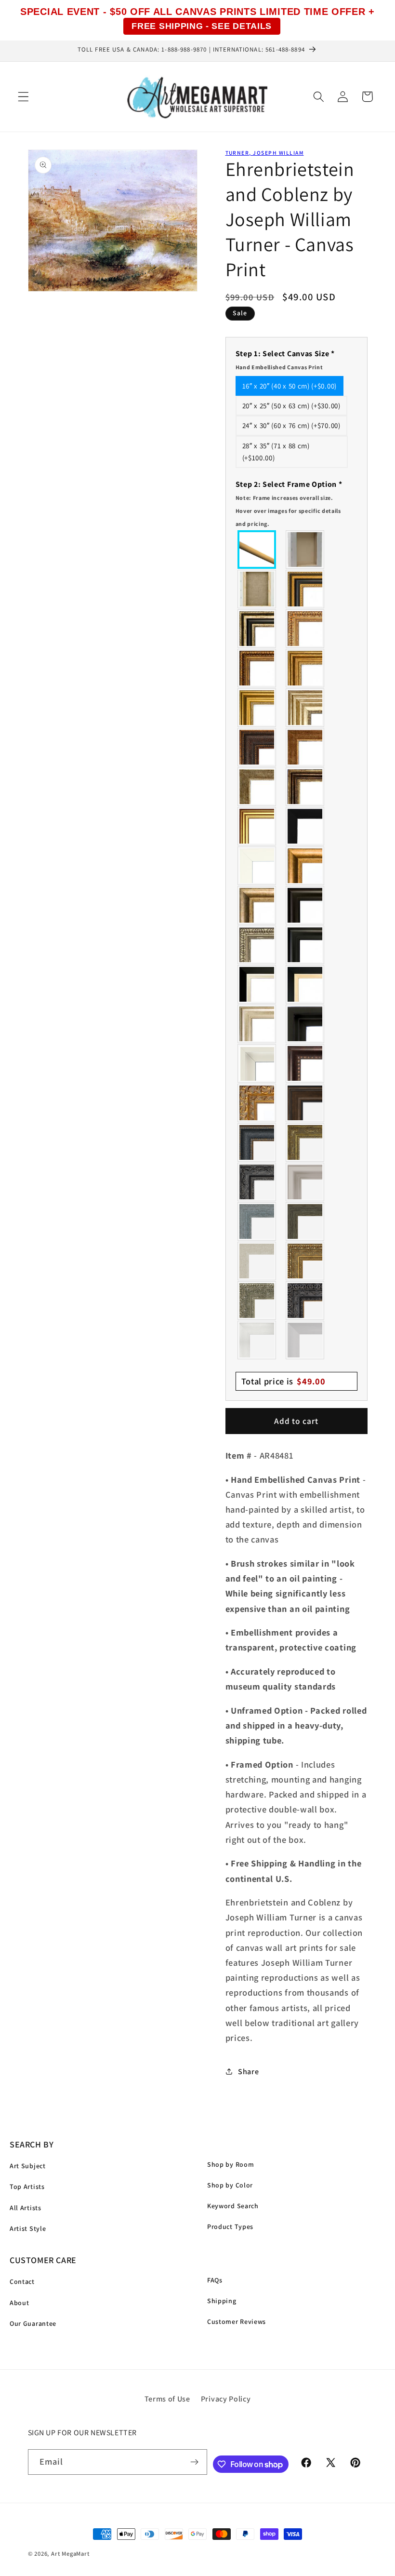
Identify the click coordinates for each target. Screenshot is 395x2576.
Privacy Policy (226, 2399)
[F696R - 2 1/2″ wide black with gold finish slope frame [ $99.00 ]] (305, 984)
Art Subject (28, 2166)
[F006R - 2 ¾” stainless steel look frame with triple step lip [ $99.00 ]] (305, 1182)
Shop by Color (230, 2185)
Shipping (222, 2301)
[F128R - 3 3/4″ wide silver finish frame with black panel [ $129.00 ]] (257, 629)
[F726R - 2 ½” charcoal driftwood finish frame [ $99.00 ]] (305, 1221)
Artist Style (28, 2228)
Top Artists (27, 2187)
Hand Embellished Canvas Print (279, 367)
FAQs (215, 2280)
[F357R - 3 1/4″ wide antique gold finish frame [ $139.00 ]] (305, 866)
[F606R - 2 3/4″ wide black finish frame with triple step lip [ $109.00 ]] (305, 945)
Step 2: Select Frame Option (289, 503)
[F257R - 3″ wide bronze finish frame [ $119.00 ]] (305, 668)
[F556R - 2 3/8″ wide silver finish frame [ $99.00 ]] (257, 945)
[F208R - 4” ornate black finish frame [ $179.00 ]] (305, 1301)
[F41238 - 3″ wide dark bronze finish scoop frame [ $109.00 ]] (305, 1063)
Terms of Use (167, 2399)
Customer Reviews (237, 2321)
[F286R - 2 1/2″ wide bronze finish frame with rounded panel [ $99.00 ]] (305, 787)
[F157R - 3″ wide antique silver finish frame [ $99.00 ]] (305, 708)
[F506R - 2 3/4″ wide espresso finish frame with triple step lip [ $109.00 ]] (305, 905)
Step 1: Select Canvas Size (285, 360)
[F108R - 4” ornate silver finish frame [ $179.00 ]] (257, 1301)
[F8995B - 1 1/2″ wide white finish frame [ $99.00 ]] (257, 866)
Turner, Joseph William (265, 153)
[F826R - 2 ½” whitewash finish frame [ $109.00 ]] (257, 1261)
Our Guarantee (33, 2323)
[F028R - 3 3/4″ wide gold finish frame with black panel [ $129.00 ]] (305, 589)
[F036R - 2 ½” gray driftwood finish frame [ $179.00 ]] (257, 1221)
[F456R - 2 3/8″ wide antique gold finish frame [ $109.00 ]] (305, 629)
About (19, 2303)
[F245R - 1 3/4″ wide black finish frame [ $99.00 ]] (305, 826)
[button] (23, 97)
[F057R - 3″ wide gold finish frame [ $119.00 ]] (257, 708)
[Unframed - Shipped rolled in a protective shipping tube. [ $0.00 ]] (257, 550)
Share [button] (248, 2072)
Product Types (230, 2227)
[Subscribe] (195, 2462)
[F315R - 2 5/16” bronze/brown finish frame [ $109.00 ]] (305, 1103)
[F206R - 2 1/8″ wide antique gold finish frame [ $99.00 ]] (305, 747)
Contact (22, 2281)
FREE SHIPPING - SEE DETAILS (202, 26)
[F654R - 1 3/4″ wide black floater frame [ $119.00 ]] (305, 1024)
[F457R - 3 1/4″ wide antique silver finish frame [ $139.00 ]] (257, 905)
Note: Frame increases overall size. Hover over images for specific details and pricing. (288, 511)
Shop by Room (230, 2164)
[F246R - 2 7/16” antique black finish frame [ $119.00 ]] (257, 1182)
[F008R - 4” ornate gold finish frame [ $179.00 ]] (305, 1261)
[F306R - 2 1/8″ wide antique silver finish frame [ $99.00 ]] (257, 787)
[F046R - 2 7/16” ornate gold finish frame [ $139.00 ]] (305, 1142)
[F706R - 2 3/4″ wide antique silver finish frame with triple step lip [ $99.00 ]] (257, 1024)
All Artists (26, 2208)
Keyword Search (233, 2206)
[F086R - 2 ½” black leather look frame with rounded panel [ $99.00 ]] (257, 1142)
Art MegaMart (70, 2554)
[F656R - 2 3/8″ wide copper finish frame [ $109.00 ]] (257, 668)
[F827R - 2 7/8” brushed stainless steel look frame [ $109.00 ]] (305, 1340)
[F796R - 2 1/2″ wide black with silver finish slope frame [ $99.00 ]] (257, 984)
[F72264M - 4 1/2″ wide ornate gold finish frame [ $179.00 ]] (257, 1103)
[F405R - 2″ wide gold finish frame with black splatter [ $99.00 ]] (257, 826)
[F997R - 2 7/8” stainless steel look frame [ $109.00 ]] (257, 1340)
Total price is (283, 1381)
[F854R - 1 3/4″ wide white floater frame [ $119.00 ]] (257, 1063)
